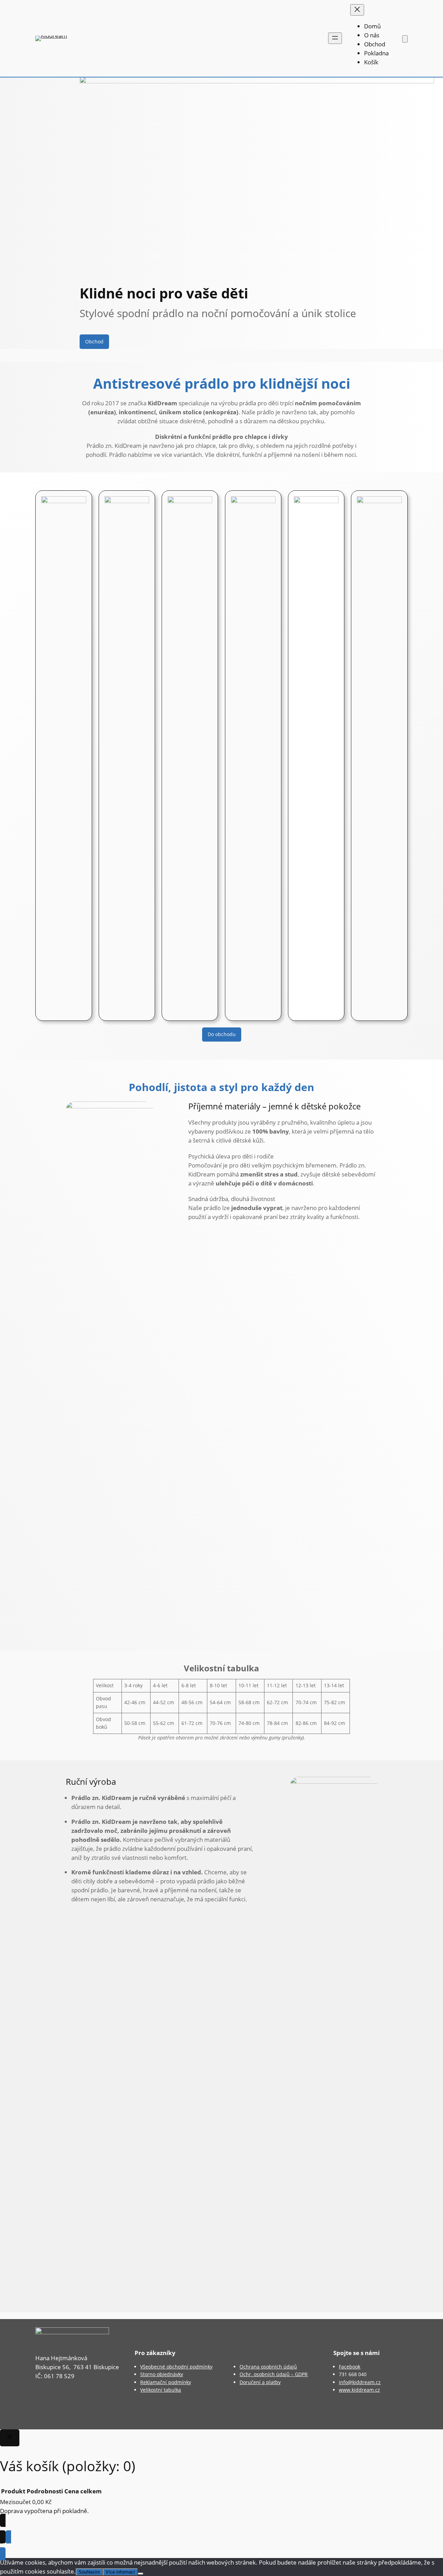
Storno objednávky (162, 2374)
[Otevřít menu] (335, 38)
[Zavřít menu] (357, 10)
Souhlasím (89, 2572)
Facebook (350, 2367)
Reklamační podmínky (166, 2382)
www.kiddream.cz (359, 2390)
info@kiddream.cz (360, 2382)
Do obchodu (222, 1034)
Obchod (94, 341)
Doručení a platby (260, 2382)
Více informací (120, 2572)
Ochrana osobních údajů (268, 2367)
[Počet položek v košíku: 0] (405, 39)
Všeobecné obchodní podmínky (176, 2367)
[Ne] (141, 2574)
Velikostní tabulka (161, 2390)
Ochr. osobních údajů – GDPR (274, 2374)
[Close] (10, 2438)
